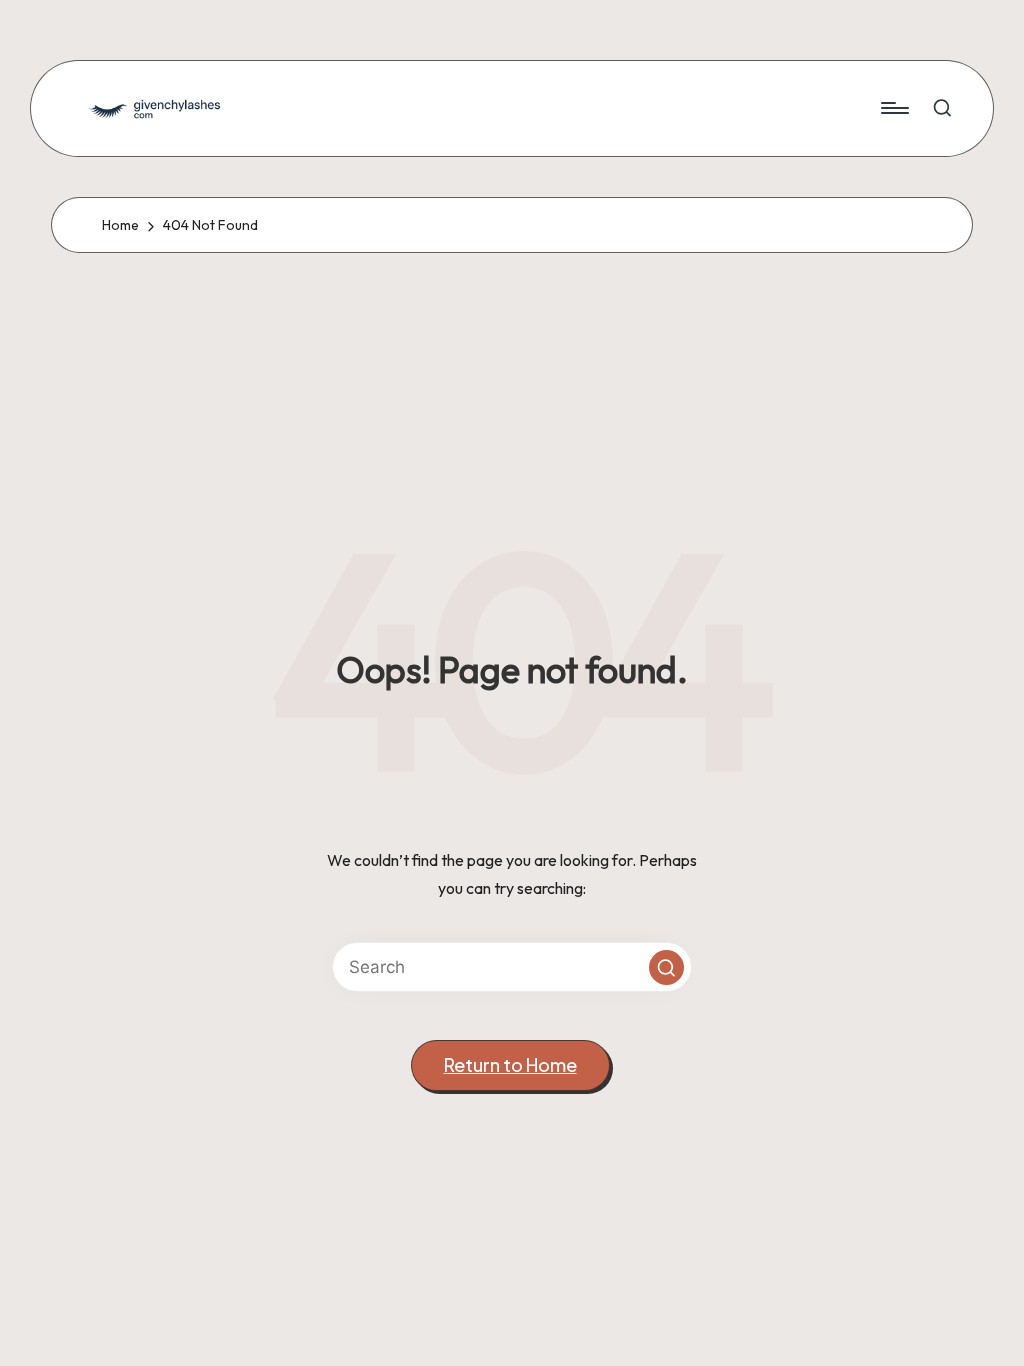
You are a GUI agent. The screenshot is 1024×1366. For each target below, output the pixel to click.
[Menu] (893, 108)
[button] (666, 967)
